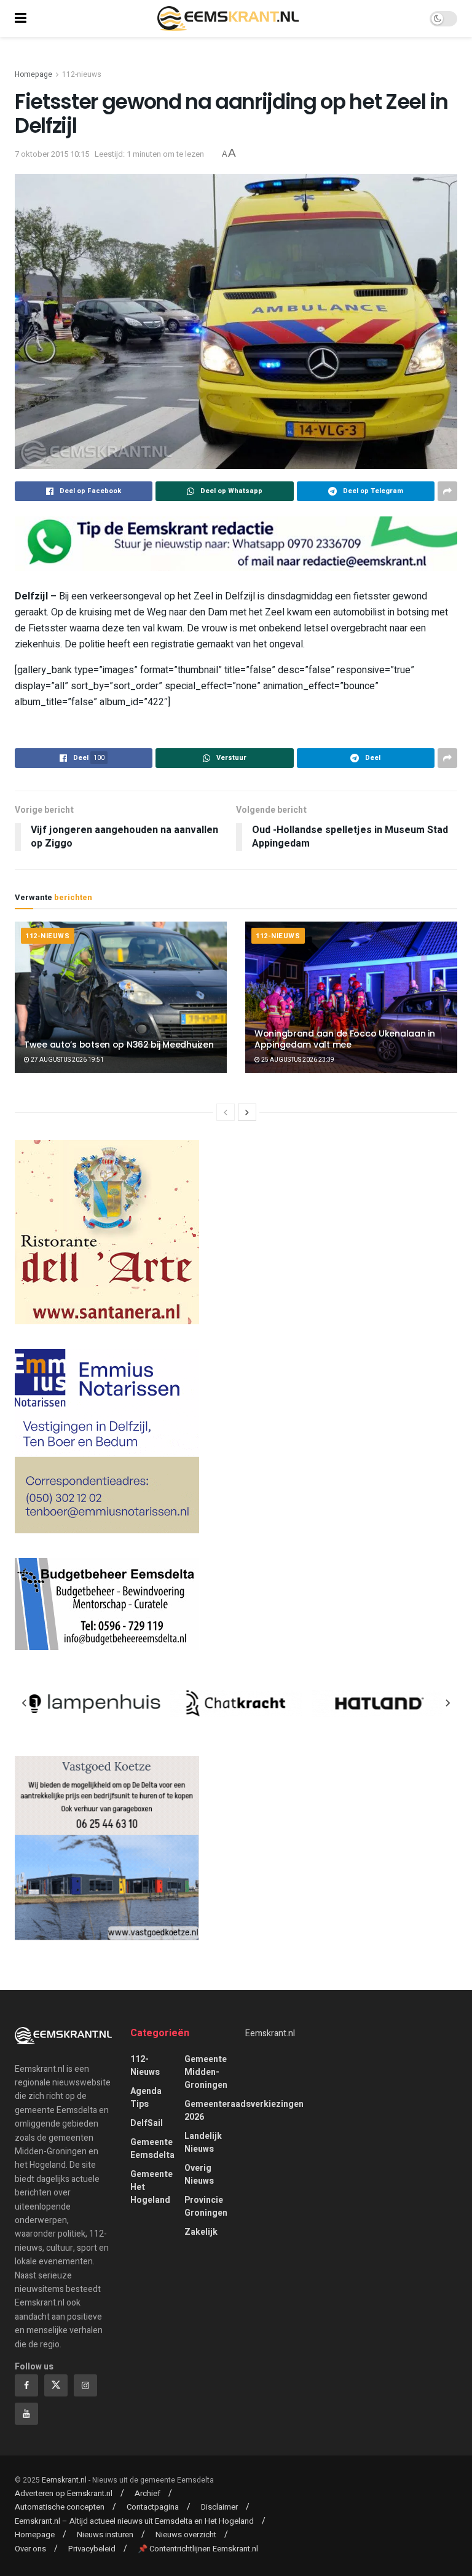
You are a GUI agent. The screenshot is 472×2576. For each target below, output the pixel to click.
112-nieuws (82, 74)
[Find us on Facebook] (26, 2385)
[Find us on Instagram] (85, 2385)
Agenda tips (146, 2098)
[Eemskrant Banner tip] (236, 543)
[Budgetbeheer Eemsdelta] (107, 1604)
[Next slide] (447, 1703)
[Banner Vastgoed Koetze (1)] (107, 1848)
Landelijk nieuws (203, 2143)
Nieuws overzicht (186, 2535)
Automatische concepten (60, 2507)
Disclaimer (219, 2507)
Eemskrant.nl (270, 2033)
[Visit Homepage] (228, 18)
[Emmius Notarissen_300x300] (107, 1441)
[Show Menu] (21, 18)
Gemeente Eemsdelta (152, 2149)
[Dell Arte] (107, 1232)
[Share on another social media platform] (447, 491)
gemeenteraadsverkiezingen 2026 (244, 2111)
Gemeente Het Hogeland (151, 2187)
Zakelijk (201, 2232)
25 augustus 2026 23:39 (297, 1060)
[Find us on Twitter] (56, 2385)
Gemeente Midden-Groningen (206, 2072)
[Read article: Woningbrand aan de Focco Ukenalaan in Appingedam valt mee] (351, 998)
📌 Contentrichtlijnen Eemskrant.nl (198, 2549)
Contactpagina (153, 2507)
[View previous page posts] (226, 1112)
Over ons (30, 2549)
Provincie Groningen (206, 2207)
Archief (147, 2493)
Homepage (33, 74)
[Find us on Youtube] (26, 2414)
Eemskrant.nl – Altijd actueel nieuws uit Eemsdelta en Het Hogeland (134, 2521)
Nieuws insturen (105, 2535)
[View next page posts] (247, 1112)
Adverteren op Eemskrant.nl (64, 2493)
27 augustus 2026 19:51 (67, 1060)
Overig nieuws (199, 2175)
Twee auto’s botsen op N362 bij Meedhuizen (119, 1045)
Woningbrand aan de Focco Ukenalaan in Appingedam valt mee (345, 1039)
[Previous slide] (25, 1703)
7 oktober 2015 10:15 (52, 154)
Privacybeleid (92, 2549)
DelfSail (147, 2123)
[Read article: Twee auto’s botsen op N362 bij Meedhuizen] (121, 998)
